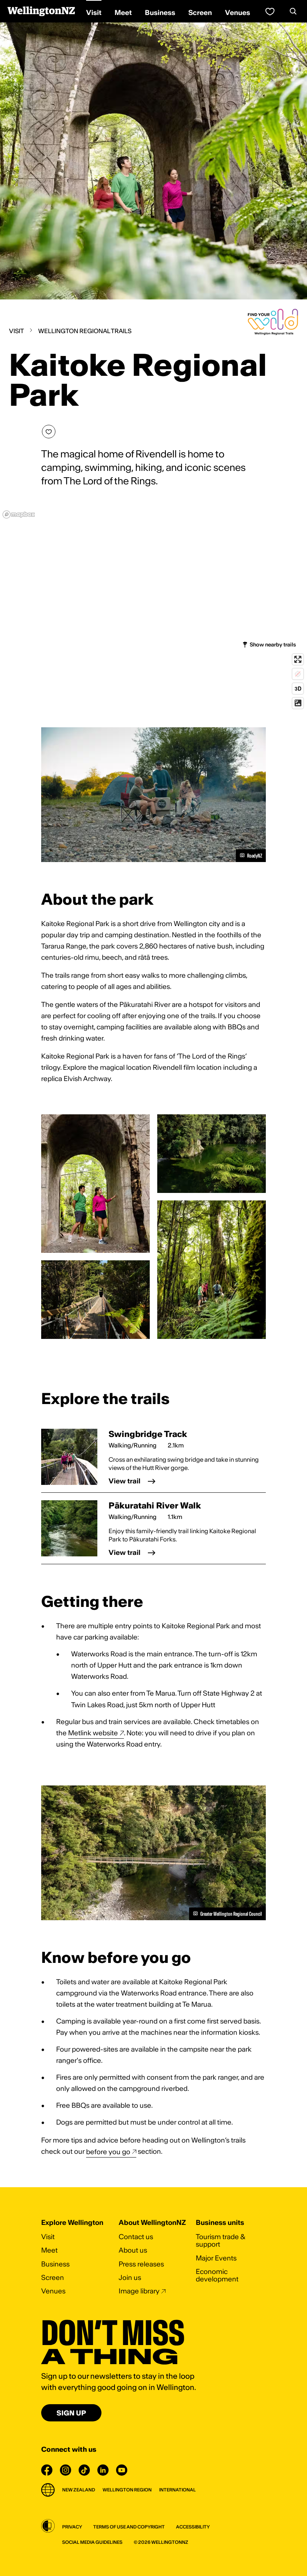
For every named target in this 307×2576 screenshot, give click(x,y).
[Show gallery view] (95, 1184)
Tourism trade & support (221, 2240)
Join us (130, 2277)
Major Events (216, 2258)
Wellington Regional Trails (85, 331)
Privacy (72, 2527)
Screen (53, 2277)
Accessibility (193, 2527)
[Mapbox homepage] (19, 514)
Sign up (71, 2413)
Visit (16, 331)
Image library (139, 2291)
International (177, 2490)
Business (55, 2264)
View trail (124, 1481)
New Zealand (79, 2490)
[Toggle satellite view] (298, 703)
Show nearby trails (273, 645)
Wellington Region (127, 2490)
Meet (49, 2250)
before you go (108, 2151)
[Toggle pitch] (298, 689)
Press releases (141, 2264)
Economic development (217, 2275)
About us (133, 2250)
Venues (53, 2291)
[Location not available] (298, 674)
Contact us (136, 2237)
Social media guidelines (92, 2542)
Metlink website (93, 1733)
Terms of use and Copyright (129, 2527)
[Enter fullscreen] (298, 659)
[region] (153, 609)
